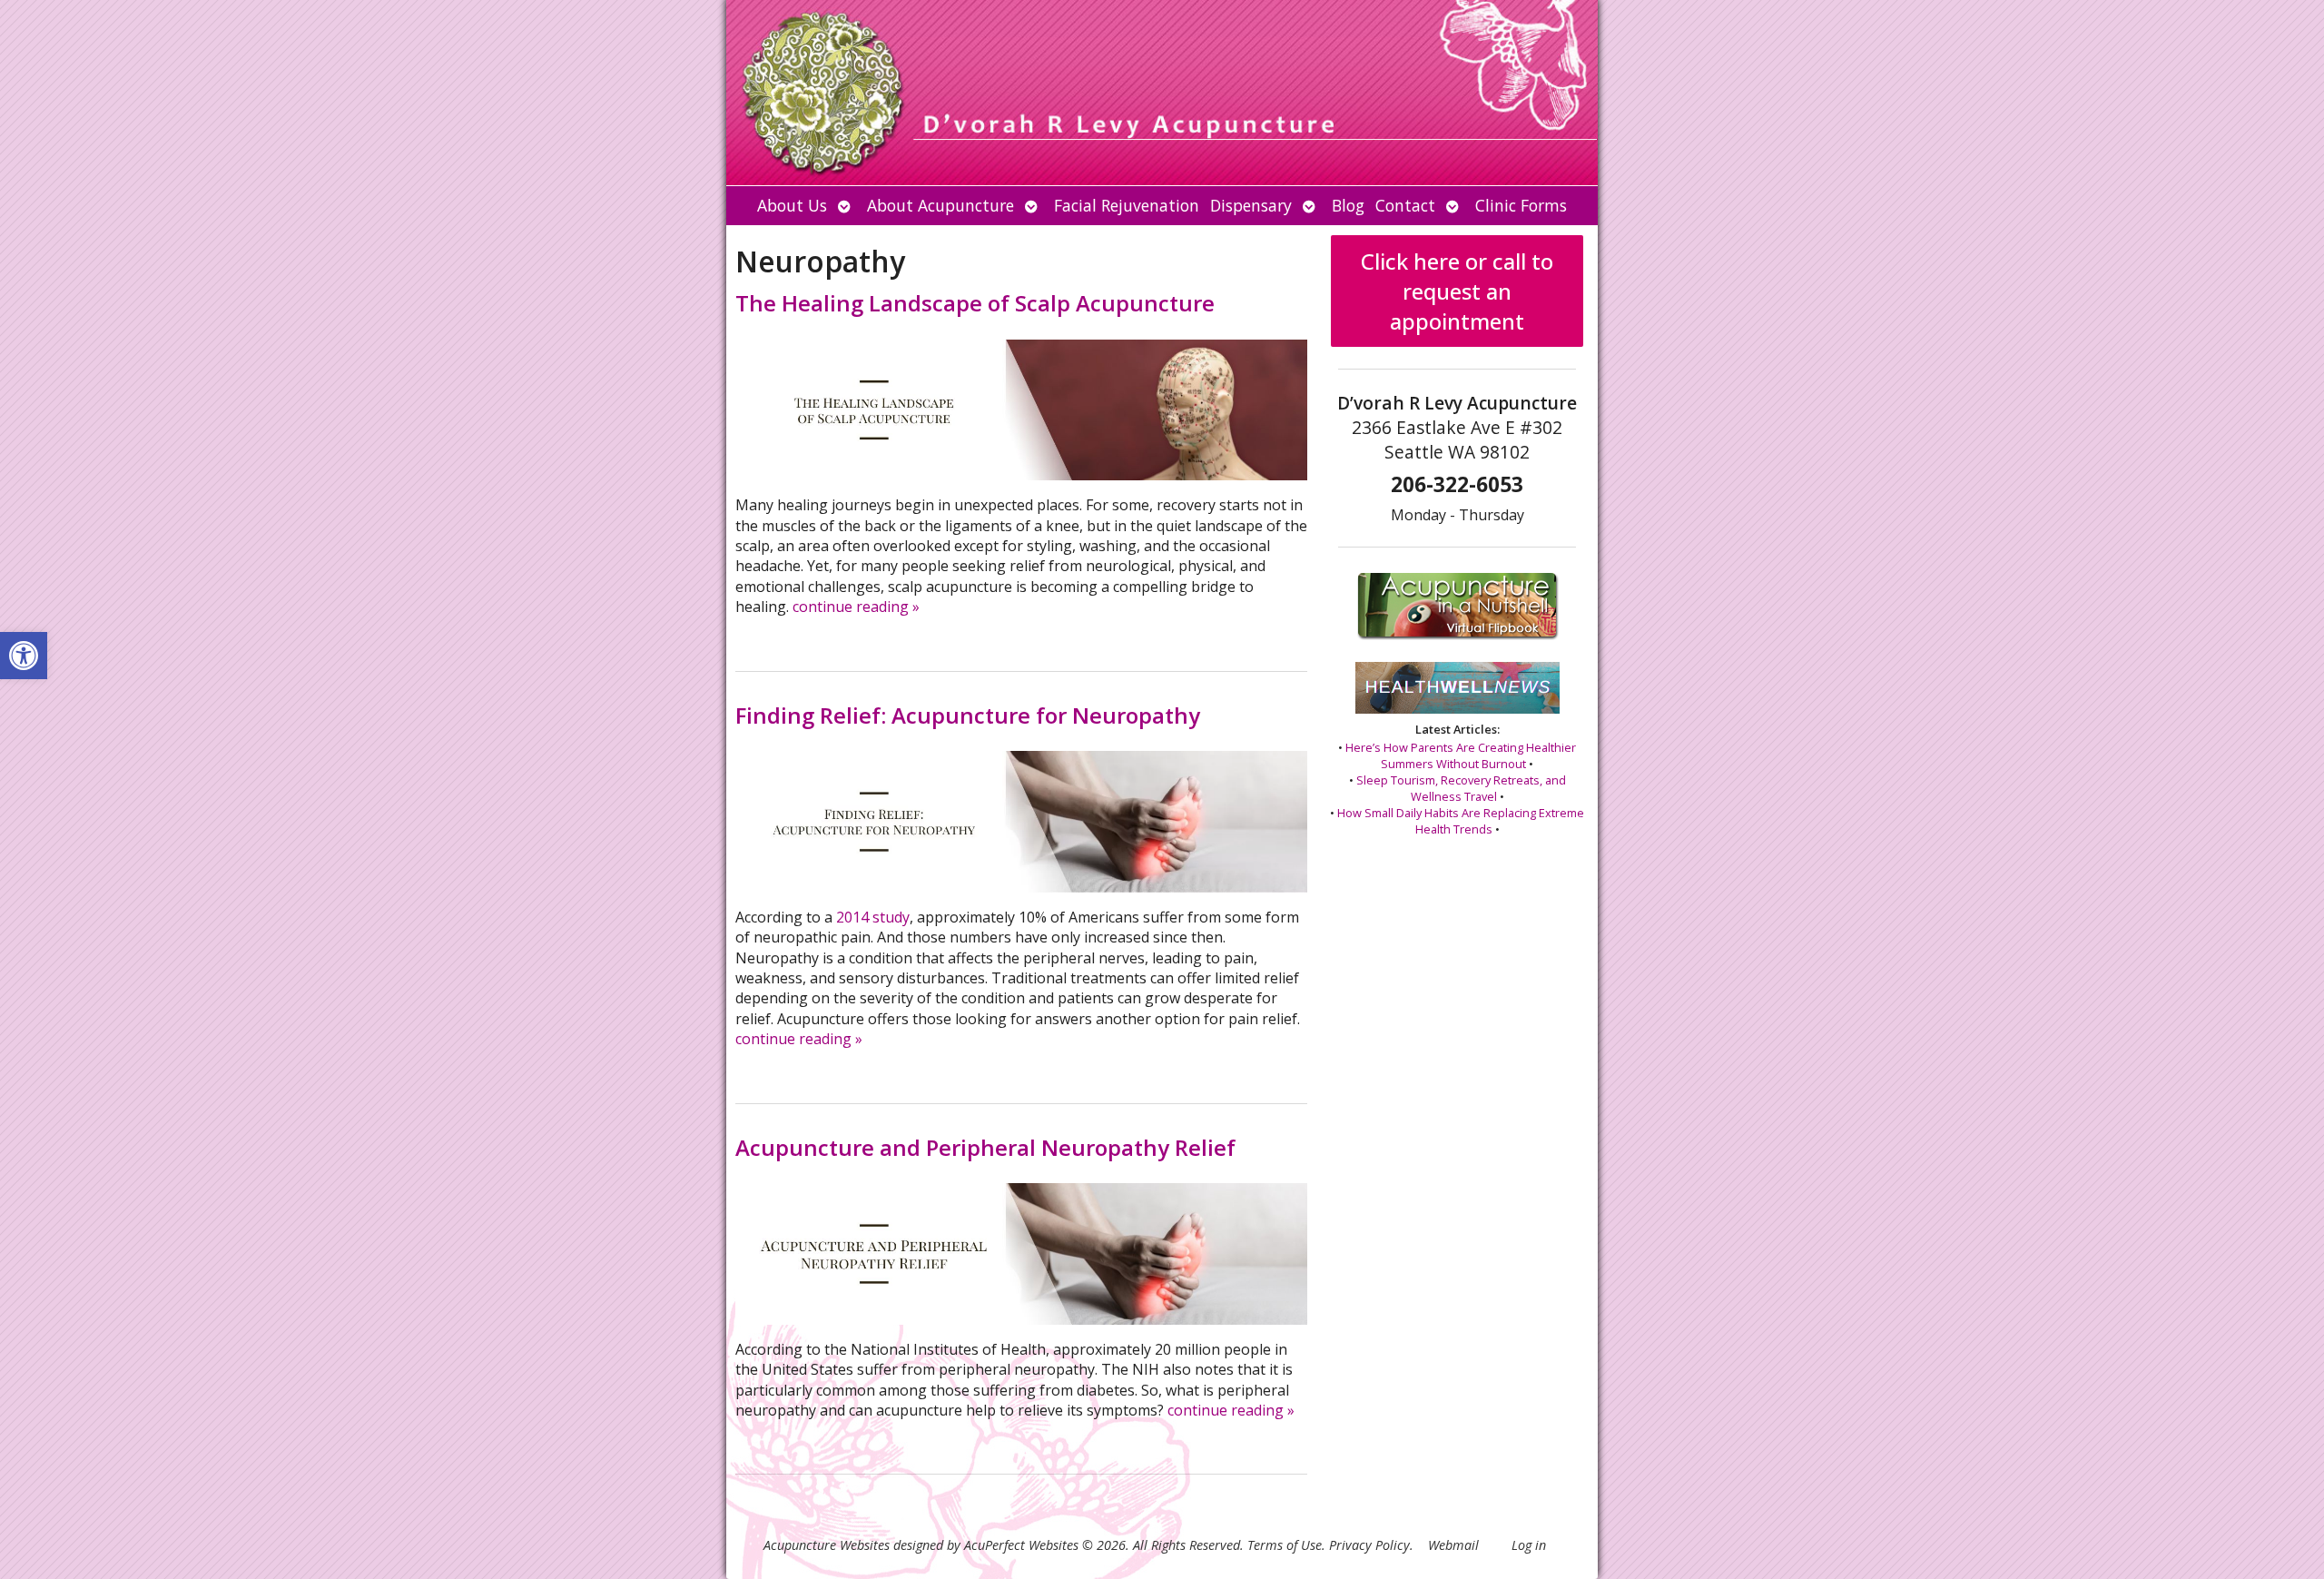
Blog (1348, 205)
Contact (1405, 205)
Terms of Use (1285, 1545)
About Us (792, 205)
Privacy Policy (1369, 1545)
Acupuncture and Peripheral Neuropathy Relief (985, 1147)
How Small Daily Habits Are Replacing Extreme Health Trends (1461, 821)
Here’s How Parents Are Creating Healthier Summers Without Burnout (1461, 755)
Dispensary (1251, 205)
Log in (1529, 1545)
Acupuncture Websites (827, 1545)
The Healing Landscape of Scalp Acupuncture (975, 303)
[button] (24, 656)
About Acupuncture (940, 205)
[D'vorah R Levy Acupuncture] (1162, 93)
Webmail (1453, 1545)
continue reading (856, 607)
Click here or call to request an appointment (1457, 291)
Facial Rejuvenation (1127, 205)
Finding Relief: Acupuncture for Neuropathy (968, 715)
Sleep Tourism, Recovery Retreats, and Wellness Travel (1461, 788)
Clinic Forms (1521, 205)
